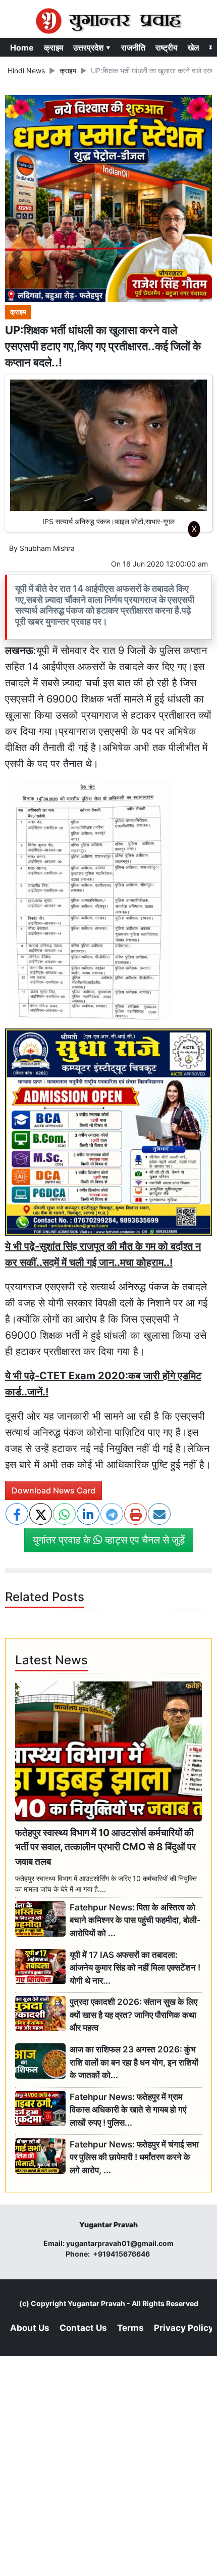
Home (22, 48)
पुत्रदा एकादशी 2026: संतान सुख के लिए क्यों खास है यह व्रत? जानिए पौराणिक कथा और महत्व (133, 2015)
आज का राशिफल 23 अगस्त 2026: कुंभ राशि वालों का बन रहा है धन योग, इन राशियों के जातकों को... (134, 2062)
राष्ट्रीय (167, 48)
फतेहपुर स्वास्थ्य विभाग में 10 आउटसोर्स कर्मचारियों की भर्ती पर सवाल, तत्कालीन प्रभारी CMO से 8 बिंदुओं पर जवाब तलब (105, 1847)
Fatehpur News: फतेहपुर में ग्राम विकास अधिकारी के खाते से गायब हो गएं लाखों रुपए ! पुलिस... (128, 2110)
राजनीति (133, 48)
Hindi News (26, 71)
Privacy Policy (184, 2328)
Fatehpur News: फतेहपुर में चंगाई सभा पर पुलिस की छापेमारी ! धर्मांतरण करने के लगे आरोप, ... (134, 2157)
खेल (194, 48)
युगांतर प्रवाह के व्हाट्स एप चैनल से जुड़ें (109, 1540)
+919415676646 (122, 2254)
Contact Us (83, 2328)
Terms (130, 2328)
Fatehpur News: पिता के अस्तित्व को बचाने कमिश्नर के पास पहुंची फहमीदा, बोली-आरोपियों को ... (135, 1920)
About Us (30, 2328)
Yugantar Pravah (96, 2303)
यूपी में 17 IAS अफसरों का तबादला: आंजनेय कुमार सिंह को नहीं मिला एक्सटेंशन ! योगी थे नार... (135, 1968)
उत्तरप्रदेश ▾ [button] (92, 48)
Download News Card (53, 1490)
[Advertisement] (108, 677)
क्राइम (53, 48)
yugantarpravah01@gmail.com (120, 2243)
